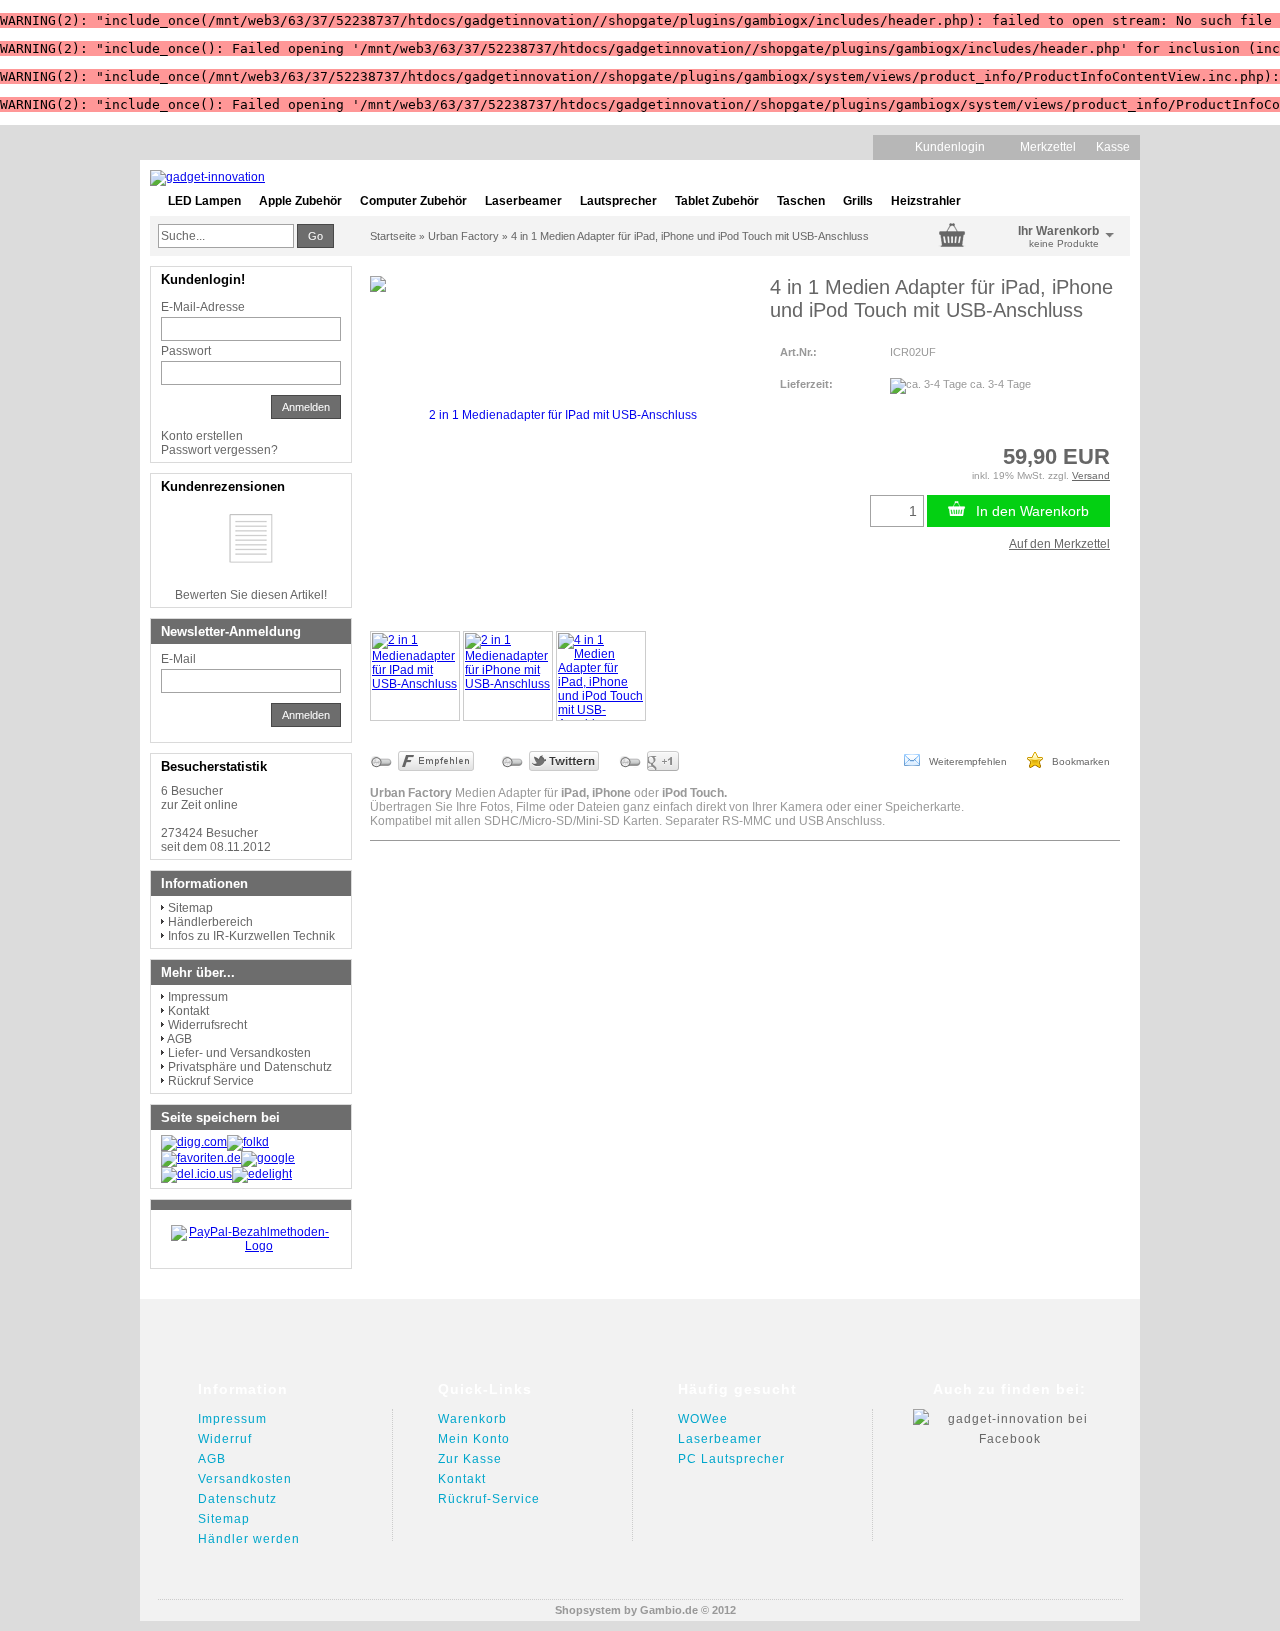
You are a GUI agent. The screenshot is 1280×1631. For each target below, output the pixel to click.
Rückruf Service (211, 1081)
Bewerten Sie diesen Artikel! (251, 595)
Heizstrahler (926, 201)
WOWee (703, 1419)
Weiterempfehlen (963, 761)
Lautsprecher (618, 201)
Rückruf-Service (489, 1499)
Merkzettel (1048, 147)
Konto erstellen (202, 436)
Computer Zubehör (413, 201)
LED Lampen (204, 201)
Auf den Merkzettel (1059, 544)
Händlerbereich (210, 922)
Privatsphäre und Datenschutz (250, 1067)
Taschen (801, 201)
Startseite (393, 236)
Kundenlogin (957, 147)
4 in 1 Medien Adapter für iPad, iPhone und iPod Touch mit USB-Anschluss (690, 236)
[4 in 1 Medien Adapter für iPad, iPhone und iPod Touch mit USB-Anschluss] (601, 676)
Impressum (198, 997)
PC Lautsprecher (731, 1459)
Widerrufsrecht (207, 1025)
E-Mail (178, 659)
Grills (858, 201)
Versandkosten (245, 1479)
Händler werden (249, 1539)
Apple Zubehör (300, 201)
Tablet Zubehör (717, 201)
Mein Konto (474, 1439)
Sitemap (190, 908)
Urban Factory (463, 236)
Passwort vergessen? (219, 450)
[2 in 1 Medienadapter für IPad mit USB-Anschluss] (415, 676)
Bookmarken (1076, 761)
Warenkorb (472, 1419)
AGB (179, 1039)
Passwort (186, 351)
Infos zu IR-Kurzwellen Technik (251, 936)
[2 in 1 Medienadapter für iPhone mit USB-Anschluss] (508, 676)
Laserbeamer (523, 201)
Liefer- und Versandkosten (239, 1053)
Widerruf (225, 1439)
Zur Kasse (470, 1459)
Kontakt (188, 1011)
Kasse (1113, 147)
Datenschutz (237, 1499)
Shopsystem (588, 1610)
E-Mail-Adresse (203, 307)
